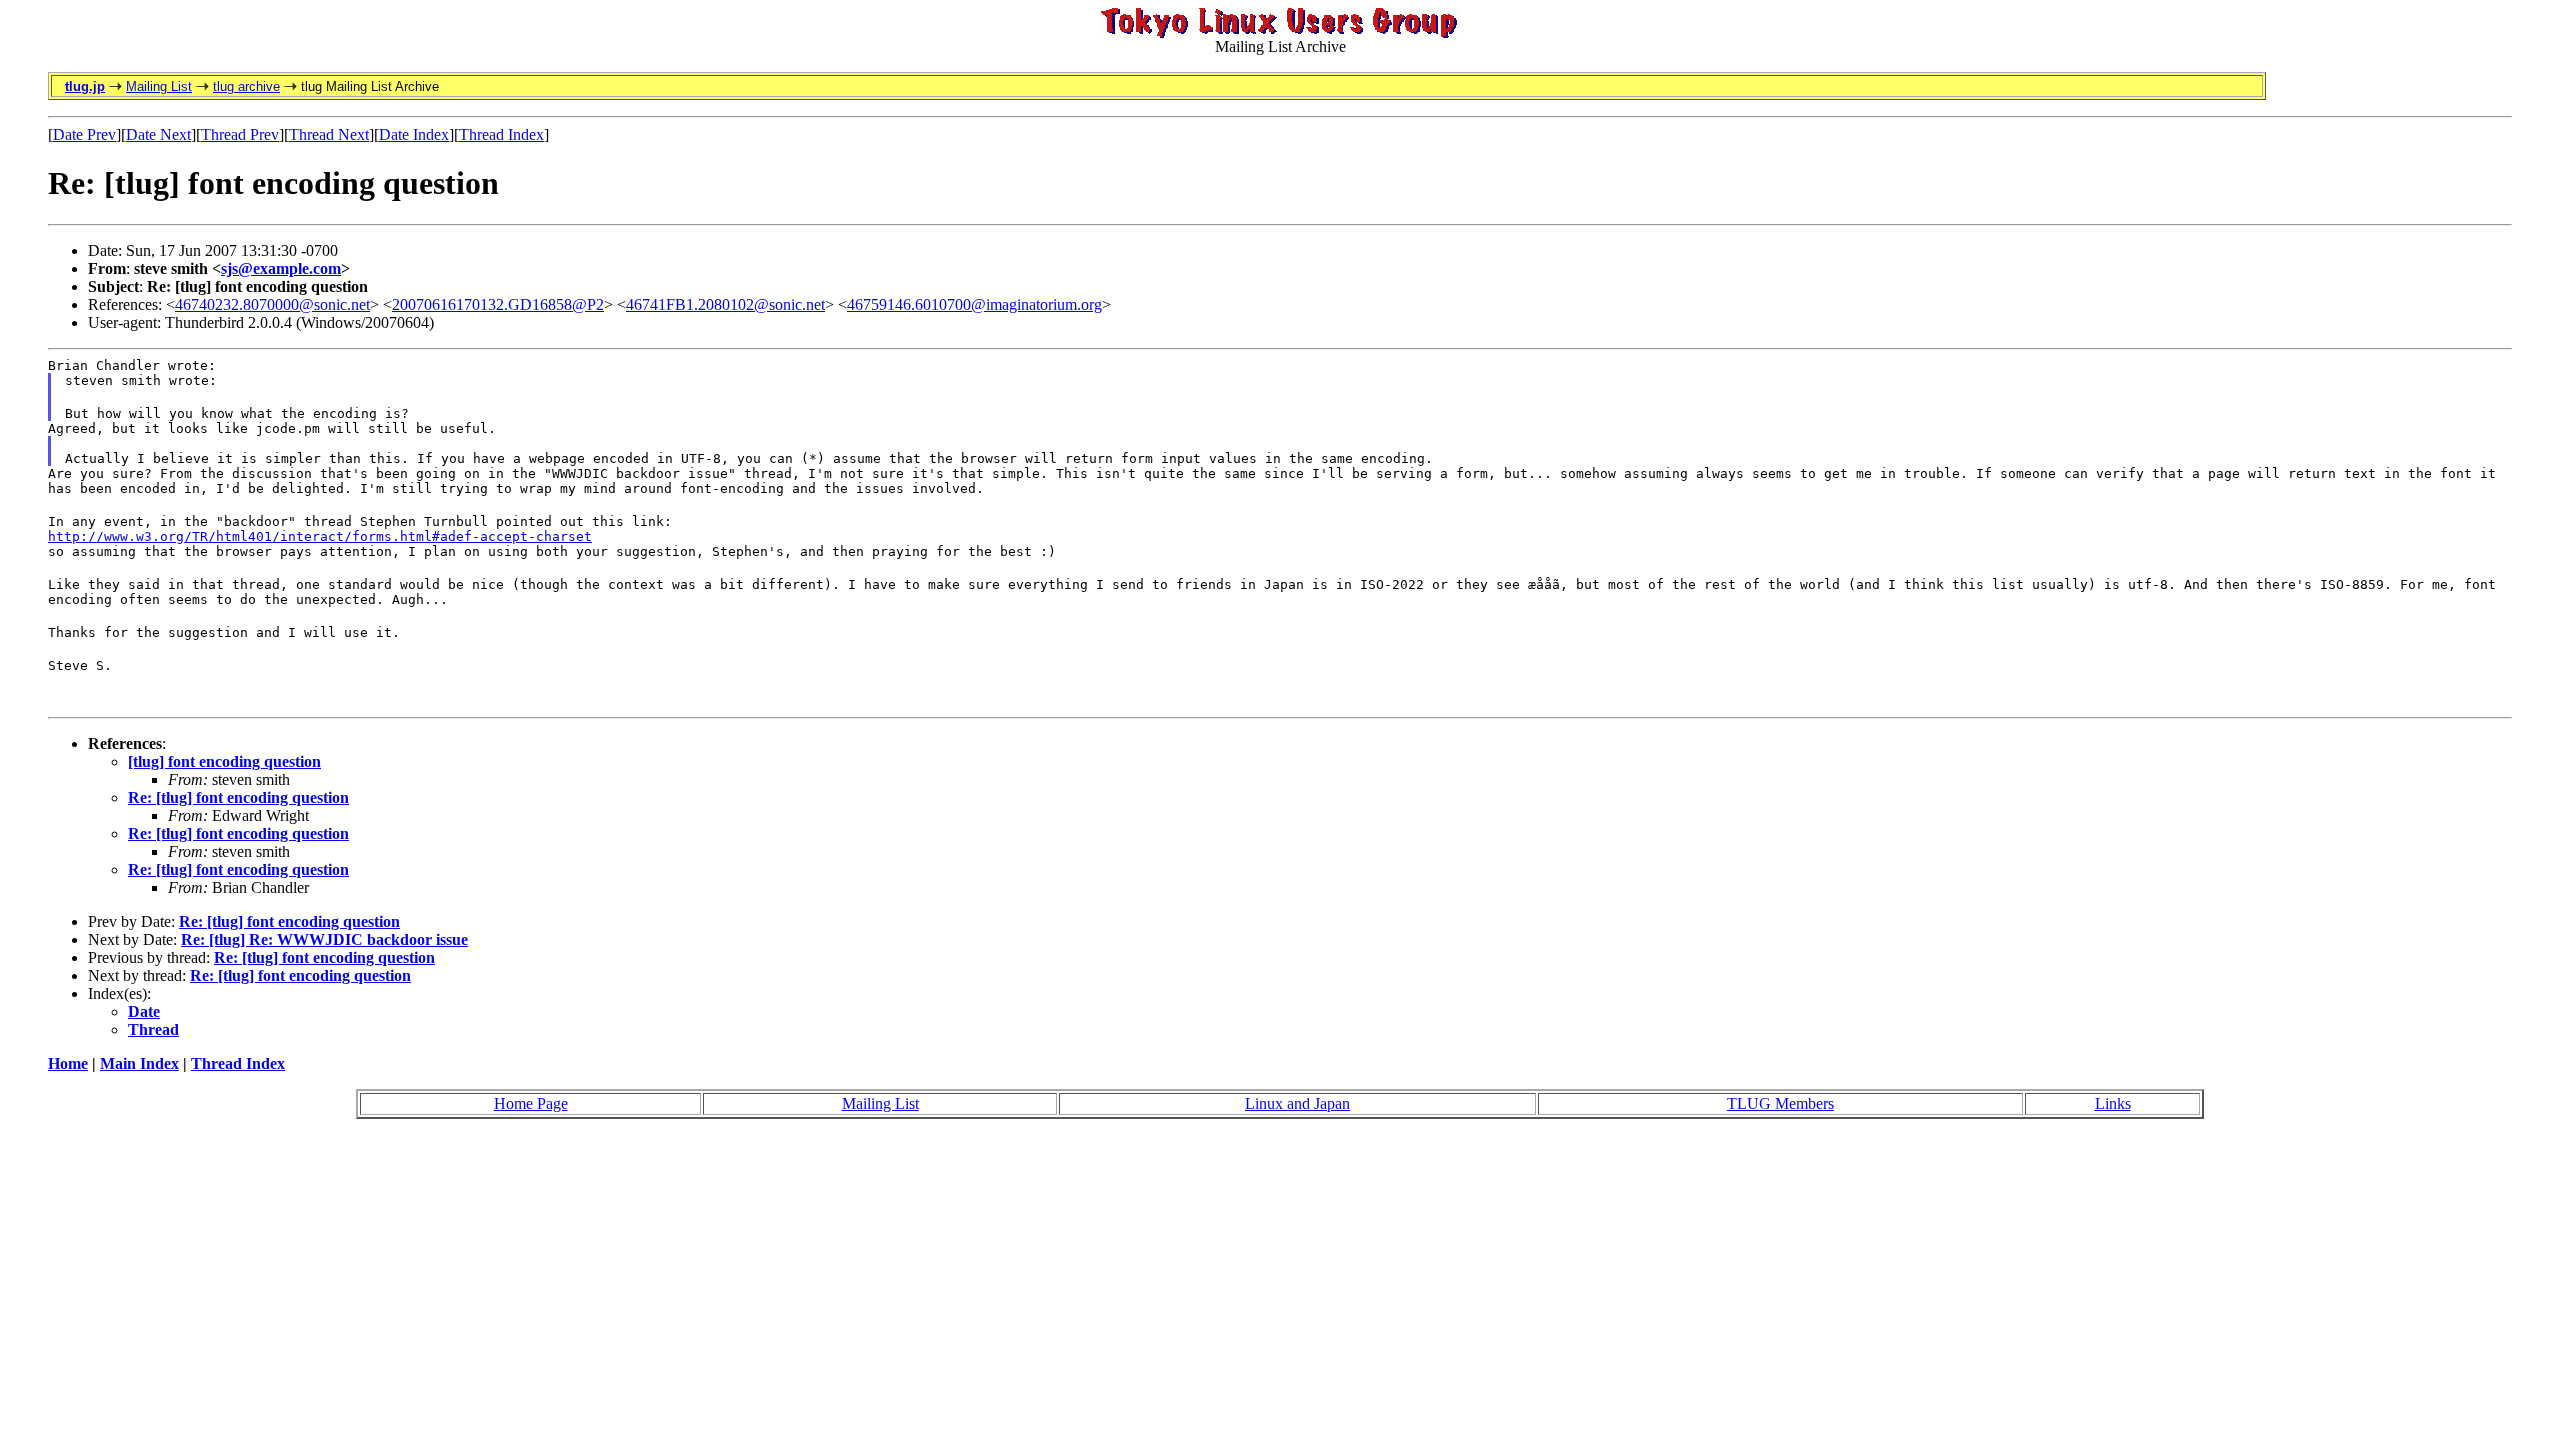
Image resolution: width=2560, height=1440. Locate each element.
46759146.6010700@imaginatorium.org (974, 304)
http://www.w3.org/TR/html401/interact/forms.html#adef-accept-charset (320, 536)
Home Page (531, 1103)
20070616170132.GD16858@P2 (498, 304)
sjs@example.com (281, 268)
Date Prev (84, 134)
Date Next (158, 134)
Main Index (139, 1063)
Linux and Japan (1297, 1103)
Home (68, 1063)
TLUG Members (1780, 1103)
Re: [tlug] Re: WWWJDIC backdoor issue (324, 939)
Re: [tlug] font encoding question (238, 797)
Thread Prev (240, 134)
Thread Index (501, 134)
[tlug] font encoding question (224, 761)
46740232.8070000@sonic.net (272, 304)
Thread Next (329, 134)
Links (2113, 1103)
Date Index (414, 134)
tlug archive (246, 86)
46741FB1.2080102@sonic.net (725, 304)
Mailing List (159, 86)
